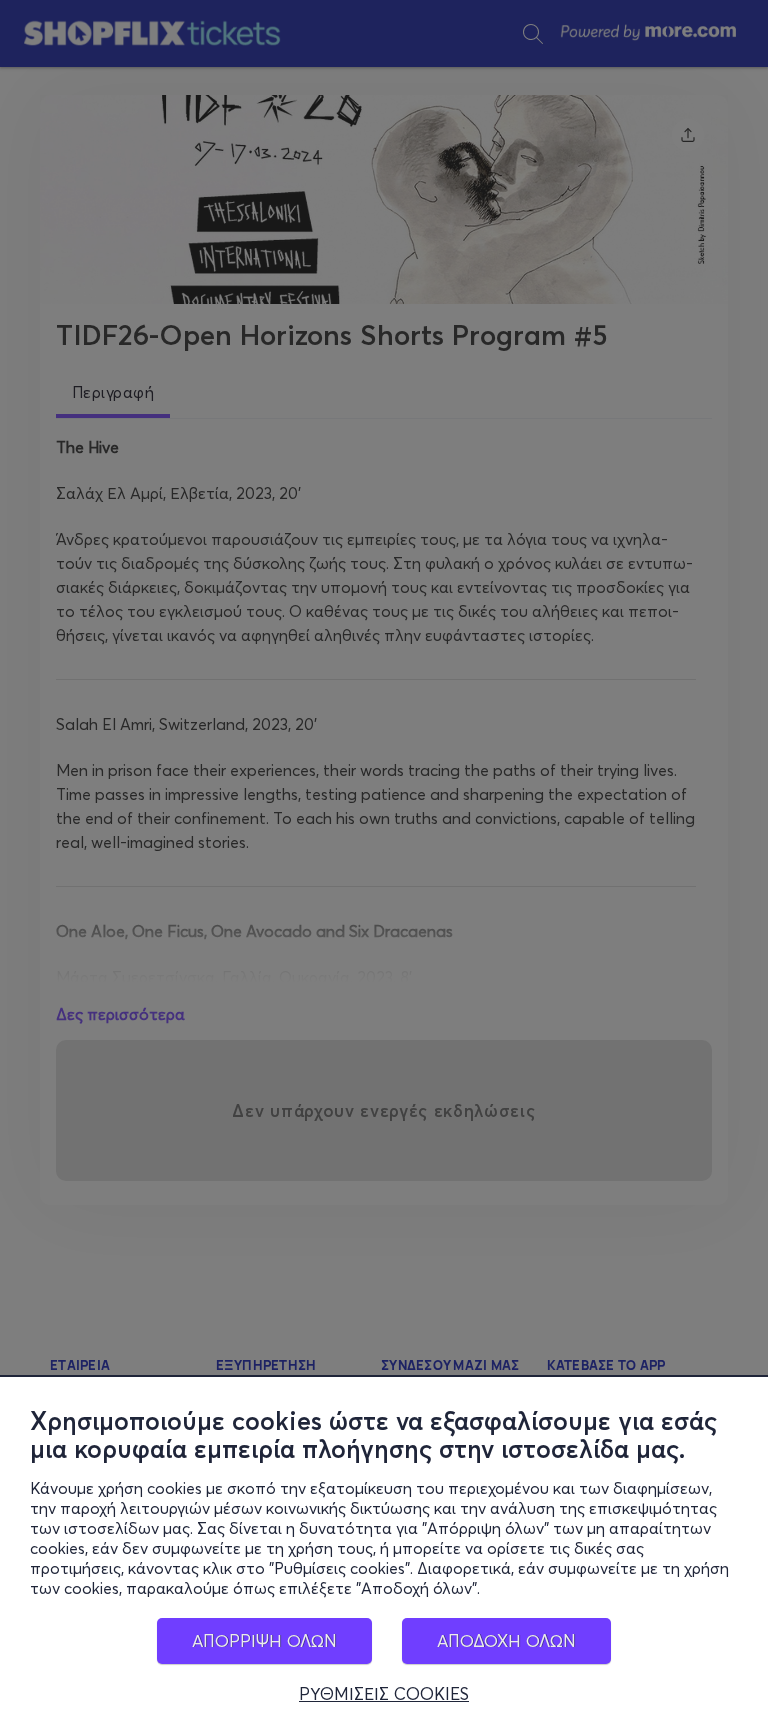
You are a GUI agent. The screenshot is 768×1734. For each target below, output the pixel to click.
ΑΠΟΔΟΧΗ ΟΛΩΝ (506, 1640)
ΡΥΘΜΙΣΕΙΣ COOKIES (384, 1694)
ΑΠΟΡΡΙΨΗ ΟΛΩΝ (264, 1640)
